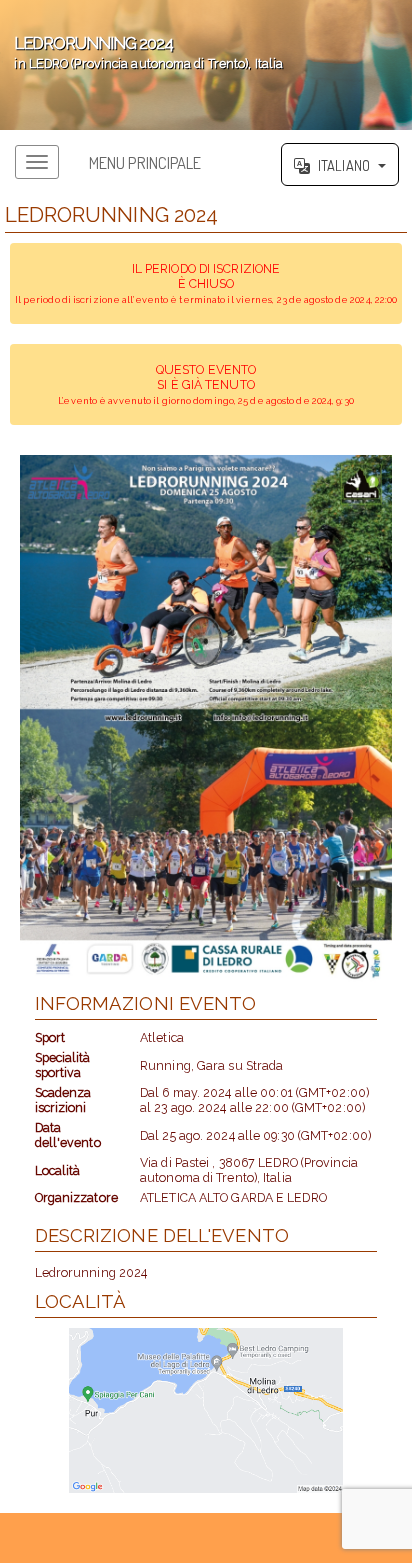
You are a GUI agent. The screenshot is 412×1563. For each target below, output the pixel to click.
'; (141, 52)
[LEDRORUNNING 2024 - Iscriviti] (206, 719)
